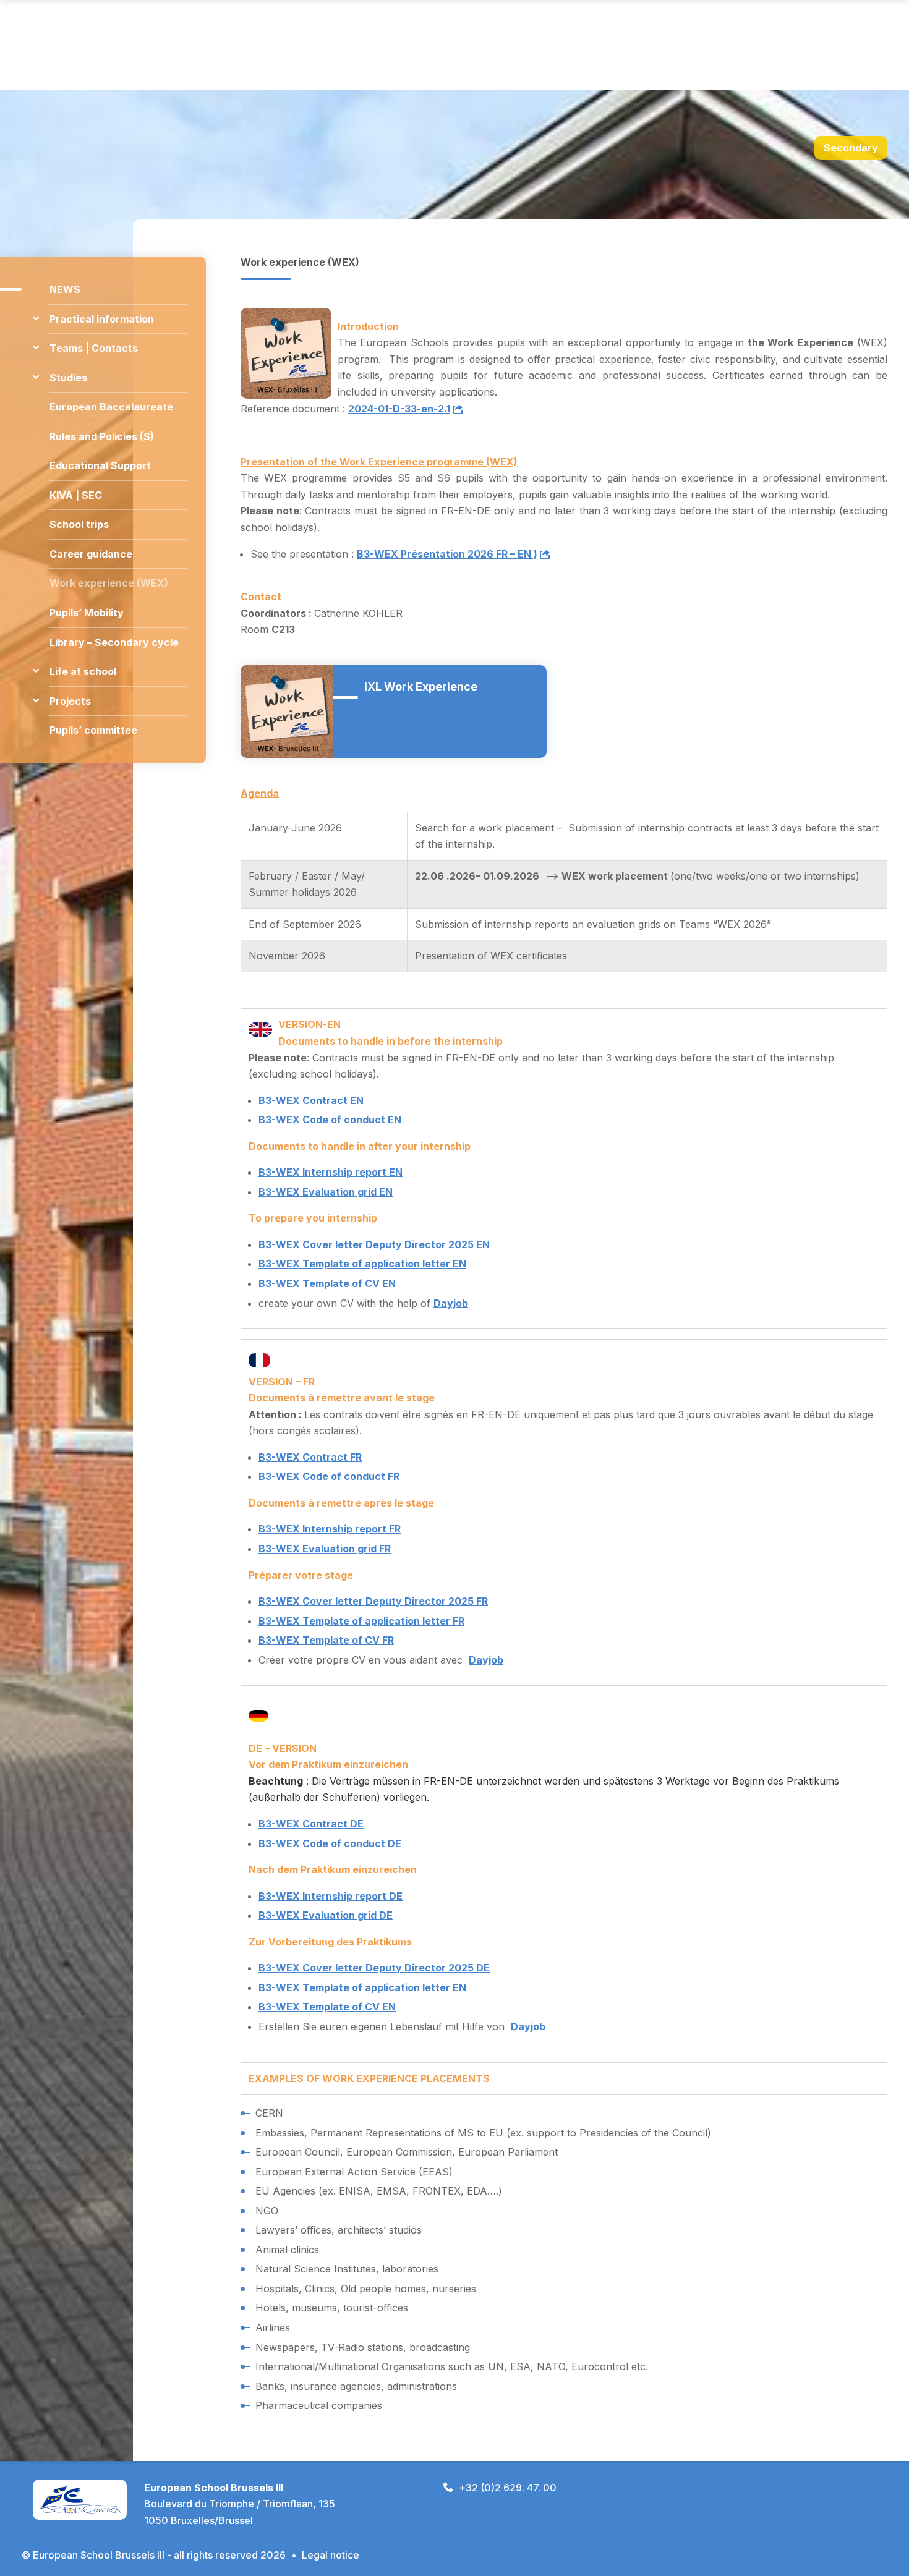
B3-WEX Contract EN (311, 1100)
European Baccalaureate (111, 407)
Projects (70, 701)
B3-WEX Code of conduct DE (330, 1843)
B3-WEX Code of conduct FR (329, 1476)
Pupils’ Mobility (87, 613)
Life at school (83, 671)
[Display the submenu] (36, 319)
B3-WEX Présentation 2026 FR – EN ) (447, 554)
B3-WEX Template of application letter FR (361, 1621)
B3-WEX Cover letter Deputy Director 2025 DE (374, 1968)
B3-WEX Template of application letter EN (362, 1264)
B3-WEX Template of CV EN (327, 1283)
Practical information (102, 319)
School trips (79, 524)
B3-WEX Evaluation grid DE (326, 1915)
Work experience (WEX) (109, 583)
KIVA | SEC (76, 495)
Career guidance (91, 554)
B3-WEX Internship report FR (330, 1529)
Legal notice (331, 2555)
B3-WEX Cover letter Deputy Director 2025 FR (373, 1601)
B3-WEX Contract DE (311, 1824)
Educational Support (100, 465)
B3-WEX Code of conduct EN (330, 1120)
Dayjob (451, 1303)
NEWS (65, 289)
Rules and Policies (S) (102, 436)
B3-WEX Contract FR (310, 1457)
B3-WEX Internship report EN (331, 1172)
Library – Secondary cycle (114, 642)
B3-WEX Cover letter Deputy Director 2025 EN (374, 1244)
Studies (68, 378)
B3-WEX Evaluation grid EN (326, 1192)
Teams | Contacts (94, 348)
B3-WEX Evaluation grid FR (325, 1549)
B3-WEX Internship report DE (331, 1896)
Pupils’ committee (93, 730)
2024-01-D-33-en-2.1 (399, 409)
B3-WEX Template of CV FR (326, 1640)
